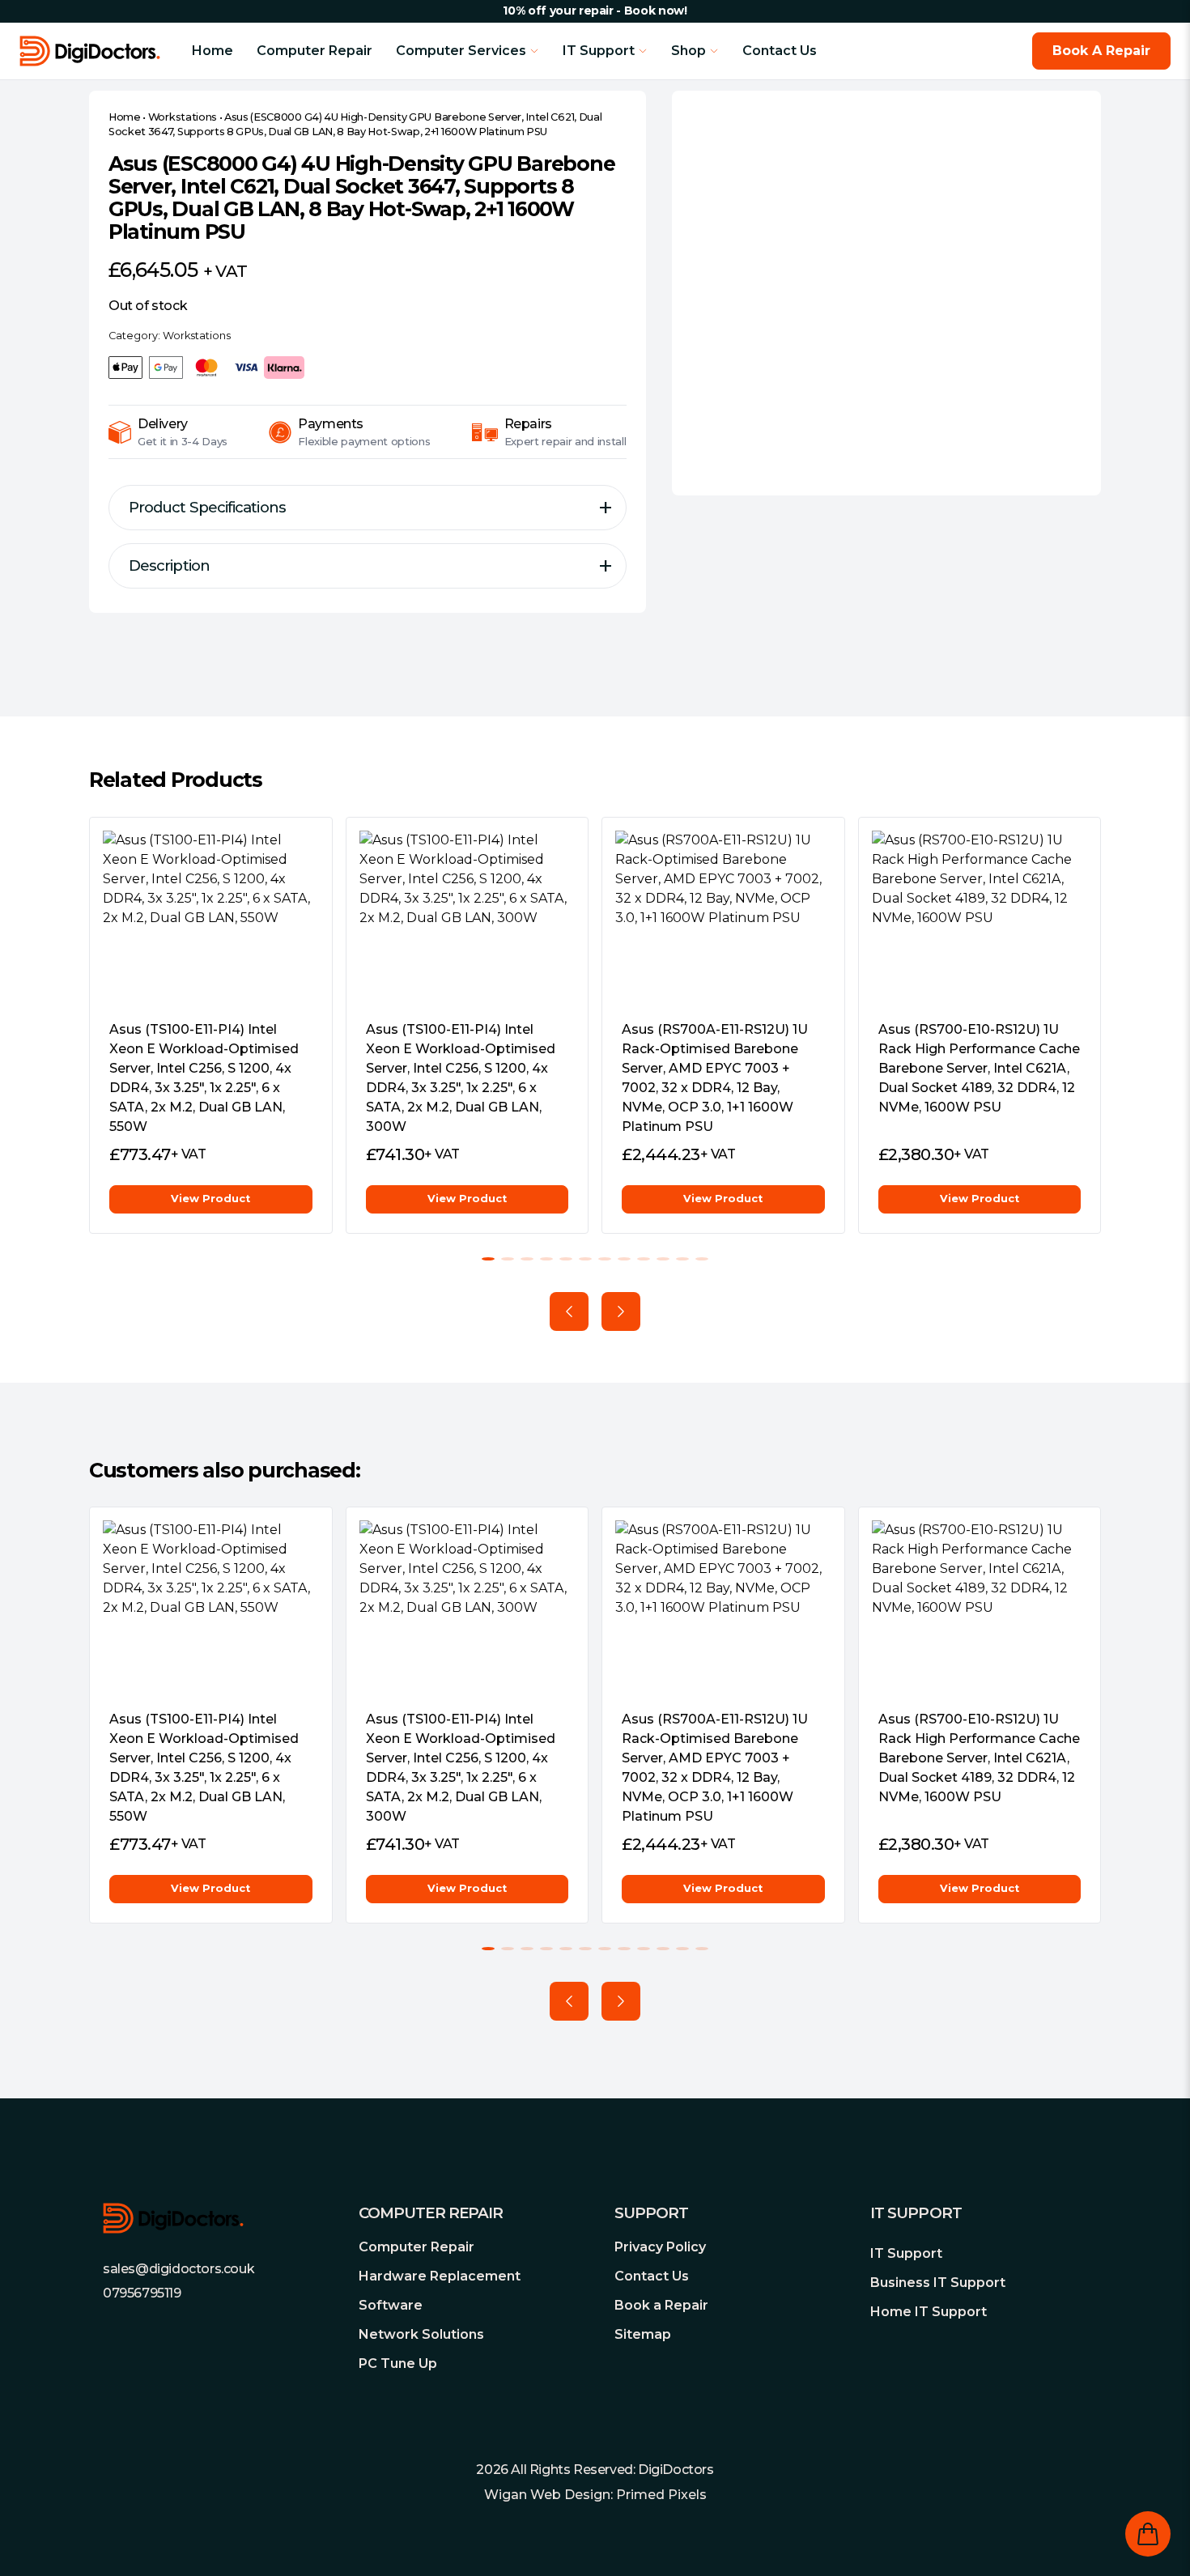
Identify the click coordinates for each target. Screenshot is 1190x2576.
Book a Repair (661, 2305)
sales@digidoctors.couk (178, 2269)
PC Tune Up (398, 2363)
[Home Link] (106, 51)
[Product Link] (211, 919)
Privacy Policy (660, 2247)
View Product (210, 1199)
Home (212, 51)
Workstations (183, 117)
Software (391, 2305)
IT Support (906, 2253)
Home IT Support (929, 2312)
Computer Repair (314, 51)
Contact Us (780, 51)
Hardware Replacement (440, 2276)
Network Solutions (421, 2334)
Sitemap (643, 2334)
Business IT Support (938, 2283)
